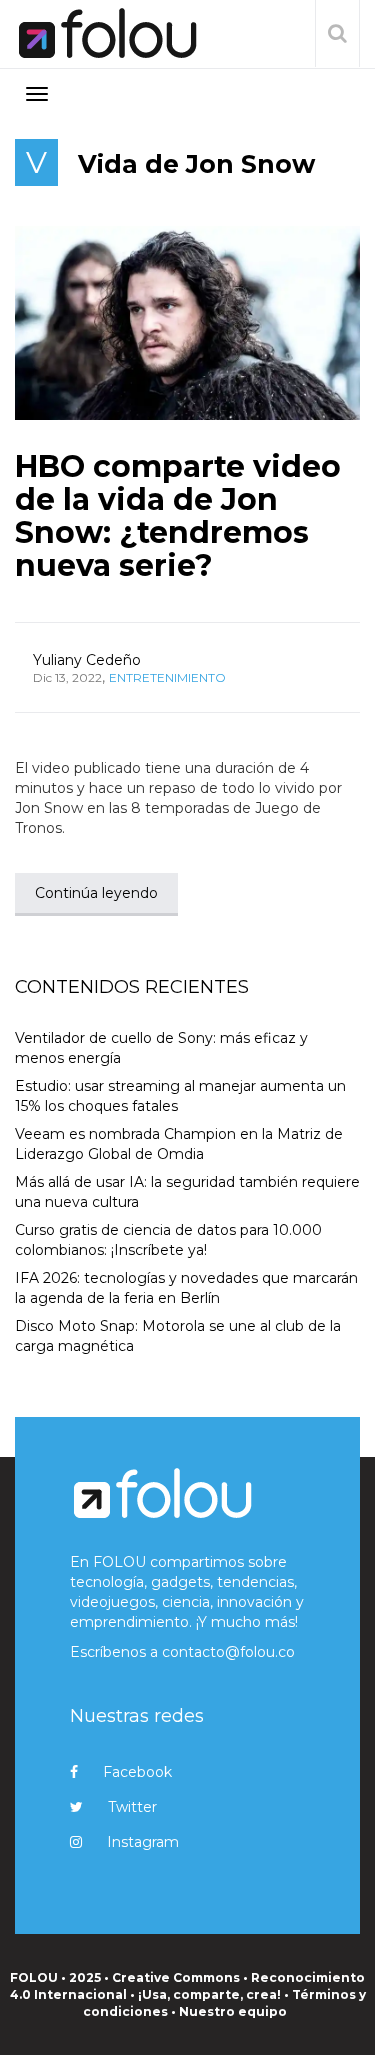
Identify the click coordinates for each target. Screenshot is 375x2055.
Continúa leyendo (96, 893)
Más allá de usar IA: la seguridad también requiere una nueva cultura (187, 1192)
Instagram (143, 1842)
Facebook (137, 1772)
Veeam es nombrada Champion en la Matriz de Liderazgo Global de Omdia (179, 1144)
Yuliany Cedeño (87, 660)
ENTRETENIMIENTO (167, 677)
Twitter (132, 1807)
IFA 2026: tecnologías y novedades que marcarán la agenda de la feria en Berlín (186, 1288)
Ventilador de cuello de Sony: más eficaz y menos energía (161, 1048)
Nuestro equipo (233, 2011)
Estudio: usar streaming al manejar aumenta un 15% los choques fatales (180, 1096)
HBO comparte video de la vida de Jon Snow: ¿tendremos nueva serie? (178, 516)
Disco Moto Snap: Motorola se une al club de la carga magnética (178, 1336)
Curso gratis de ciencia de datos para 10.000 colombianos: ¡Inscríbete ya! (168, 1240)
